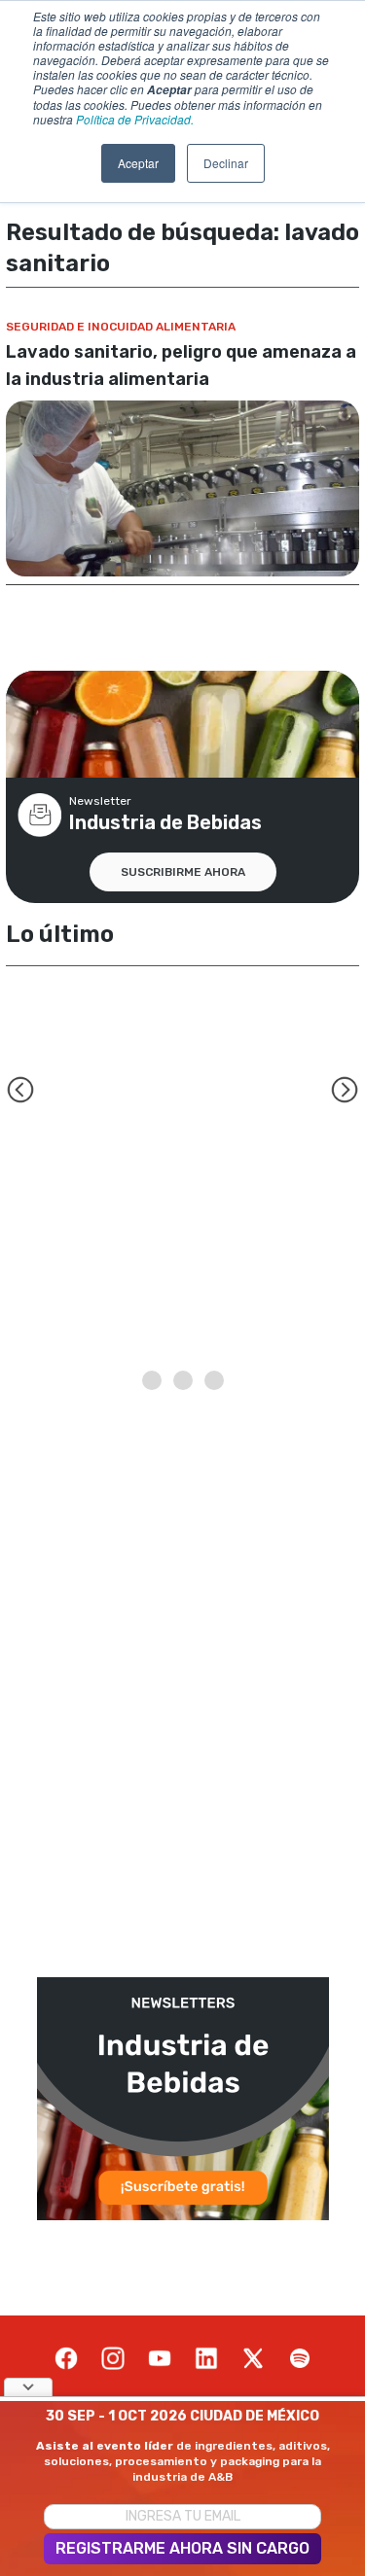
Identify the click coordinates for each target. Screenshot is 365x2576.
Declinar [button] (226, 163)
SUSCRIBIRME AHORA (183, 872)
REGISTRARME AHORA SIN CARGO (182, 2548)
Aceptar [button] (138, 163)
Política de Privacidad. (135, 119)
